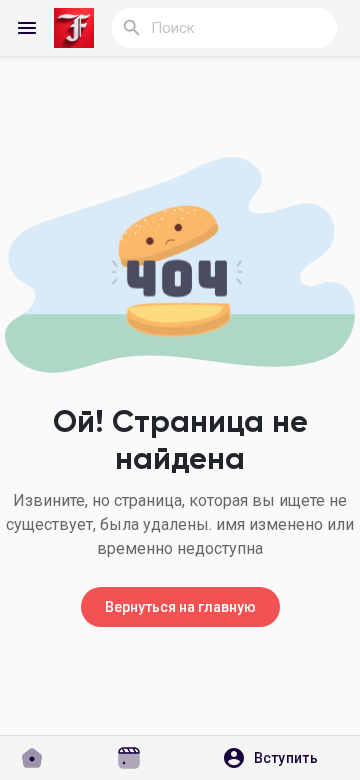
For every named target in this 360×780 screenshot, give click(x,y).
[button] (277, 758)
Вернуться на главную (180, 607)
